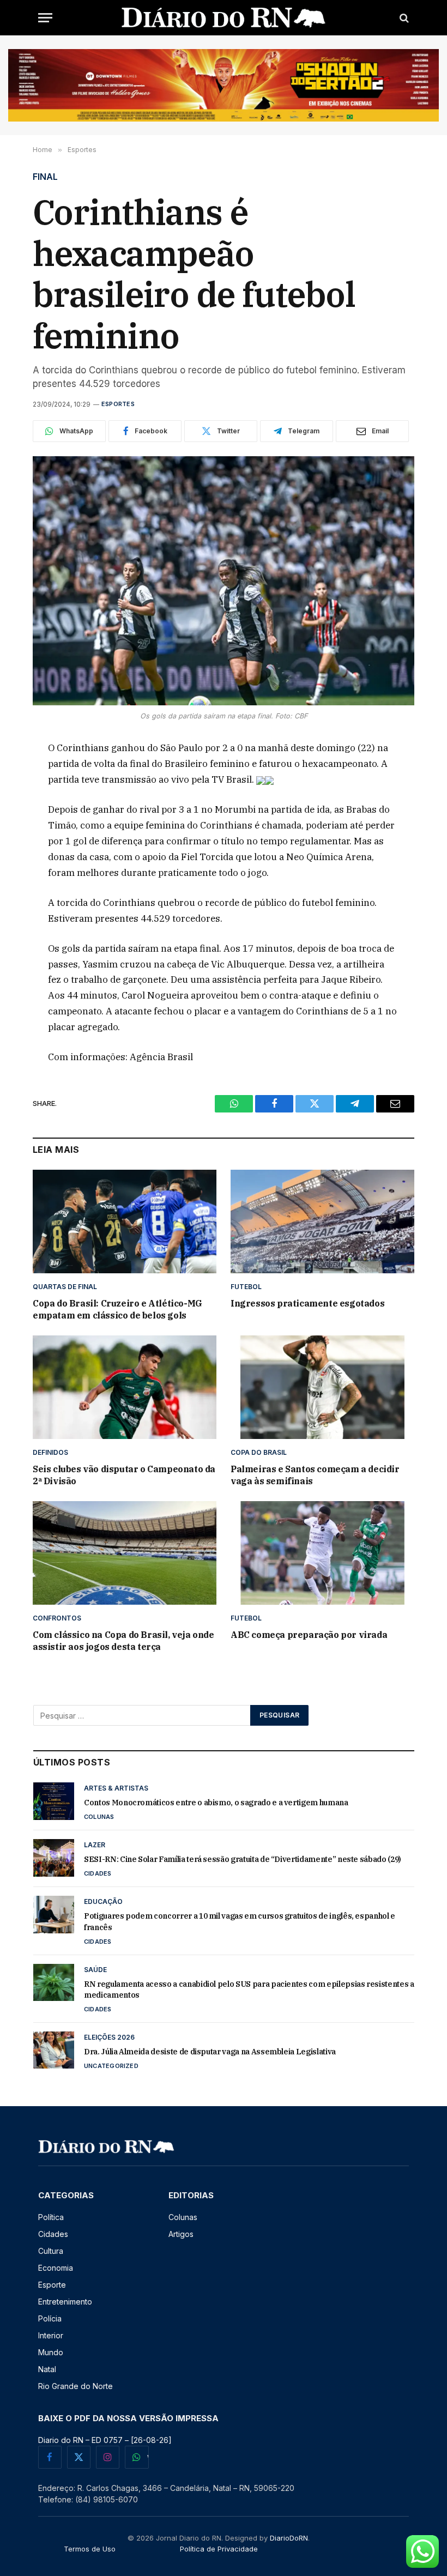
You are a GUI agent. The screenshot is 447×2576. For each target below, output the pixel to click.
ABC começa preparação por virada (309, 1635)
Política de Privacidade (219, 2549)
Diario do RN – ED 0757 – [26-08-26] (105, 2440)
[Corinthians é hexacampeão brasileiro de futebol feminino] (224, 581)
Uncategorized (111, 2066)
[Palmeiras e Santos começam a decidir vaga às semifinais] (322, 1387)
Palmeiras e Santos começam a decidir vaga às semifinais (315, 1475)
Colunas (99, 1817)
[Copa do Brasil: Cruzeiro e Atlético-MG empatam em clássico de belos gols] (125, 1222)
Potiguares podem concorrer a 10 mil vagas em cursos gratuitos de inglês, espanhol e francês (240, 1921)
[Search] (403, 18)
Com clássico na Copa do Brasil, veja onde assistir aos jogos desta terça (123, 1641)
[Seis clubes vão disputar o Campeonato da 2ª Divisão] (125, 1387)
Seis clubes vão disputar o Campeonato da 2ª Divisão (124, 1475)
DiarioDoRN (289, 2538)
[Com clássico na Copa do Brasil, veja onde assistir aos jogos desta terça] (125, 1553)
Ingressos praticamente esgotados (307, 1303)
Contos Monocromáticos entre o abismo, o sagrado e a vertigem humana (216, 1803)
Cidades (98, 1873)
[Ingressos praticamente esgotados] (322, 1222)
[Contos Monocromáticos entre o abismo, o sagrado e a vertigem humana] (54, 1801)
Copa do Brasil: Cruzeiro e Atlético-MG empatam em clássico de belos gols (117, 1309)
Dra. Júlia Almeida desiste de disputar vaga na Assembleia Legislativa (210, 2052)
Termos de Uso (90, 2549)
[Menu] (45, 18)
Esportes (118, 404)
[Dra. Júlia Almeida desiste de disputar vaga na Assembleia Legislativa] (54, 2050)
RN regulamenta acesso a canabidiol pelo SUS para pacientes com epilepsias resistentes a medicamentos (249, 1990)
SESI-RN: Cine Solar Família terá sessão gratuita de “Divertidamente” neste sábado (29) (243, 1859)
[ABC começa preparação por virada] (322, 1553)
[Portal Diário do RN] (224, 18)
